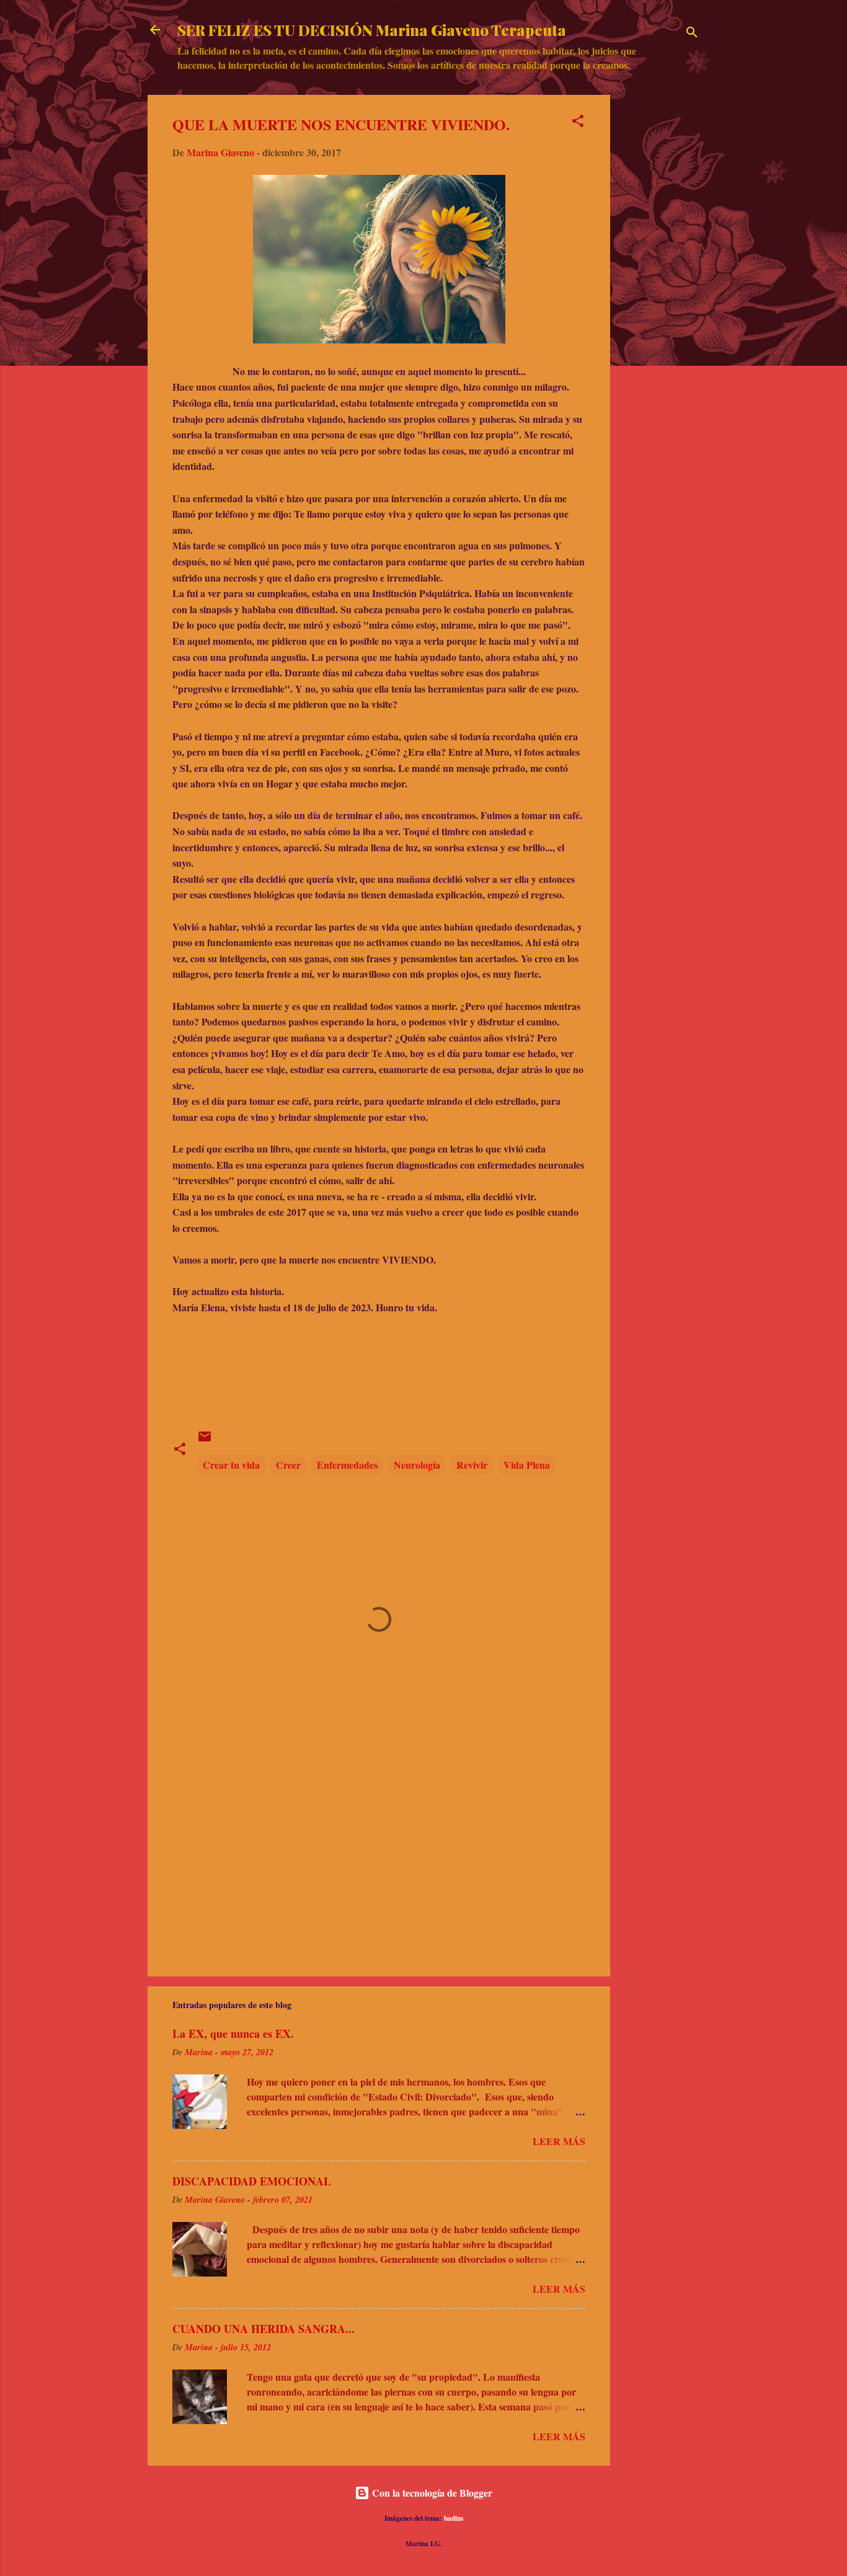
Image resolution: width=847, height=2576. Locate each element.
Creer (288, 1465)
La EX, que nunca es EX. (233, 2034)
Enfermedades (347, 1465)
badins (454, 2518)
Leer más (559, 2141)
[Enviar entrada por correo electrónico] (205, 1440)
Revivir (472, 1465)
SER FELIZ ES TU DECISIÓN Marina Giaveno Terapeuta (372, 30)
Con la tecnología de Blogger (431, 2493)
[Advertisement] (660, 281)
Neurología (417, 1465)
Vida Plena (527, 1465)
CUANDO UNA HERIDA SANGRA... (264, 2329)
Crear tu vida (231, 1465)
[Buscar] (692, 34)
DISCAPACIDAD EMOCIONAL (252, 2181)
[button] (578, 123)
